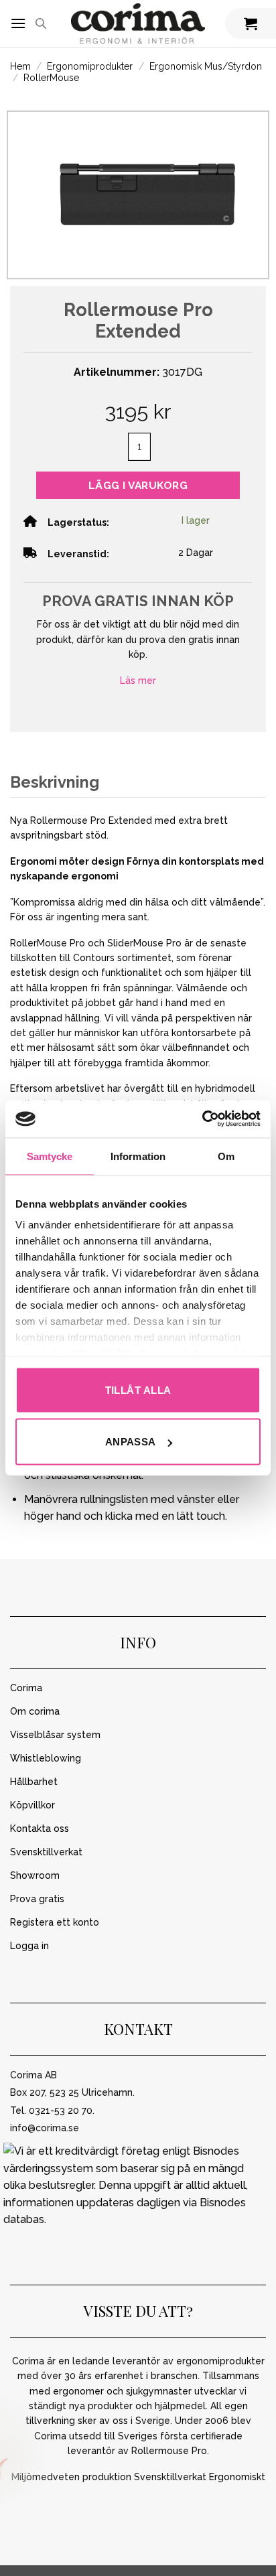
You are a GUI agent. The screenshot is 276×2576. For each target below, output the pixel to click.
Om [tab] (226, 1156)
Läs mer (138, 681)
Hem (20, 66)
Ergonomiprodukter (90, 66)
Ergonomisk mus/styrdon (206, 66)
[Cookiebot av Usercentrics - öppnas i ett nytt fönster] (202, 1119)
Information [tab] (138, 1156)
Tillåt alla (138, 1389)
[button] (18, 23)
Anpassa (131, 1442)
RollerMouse (51, 78)
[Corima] (138, 24)
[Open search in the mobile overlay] (41, 23)
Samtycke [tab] (50, 1156)
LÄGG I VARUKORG (138, 485)
